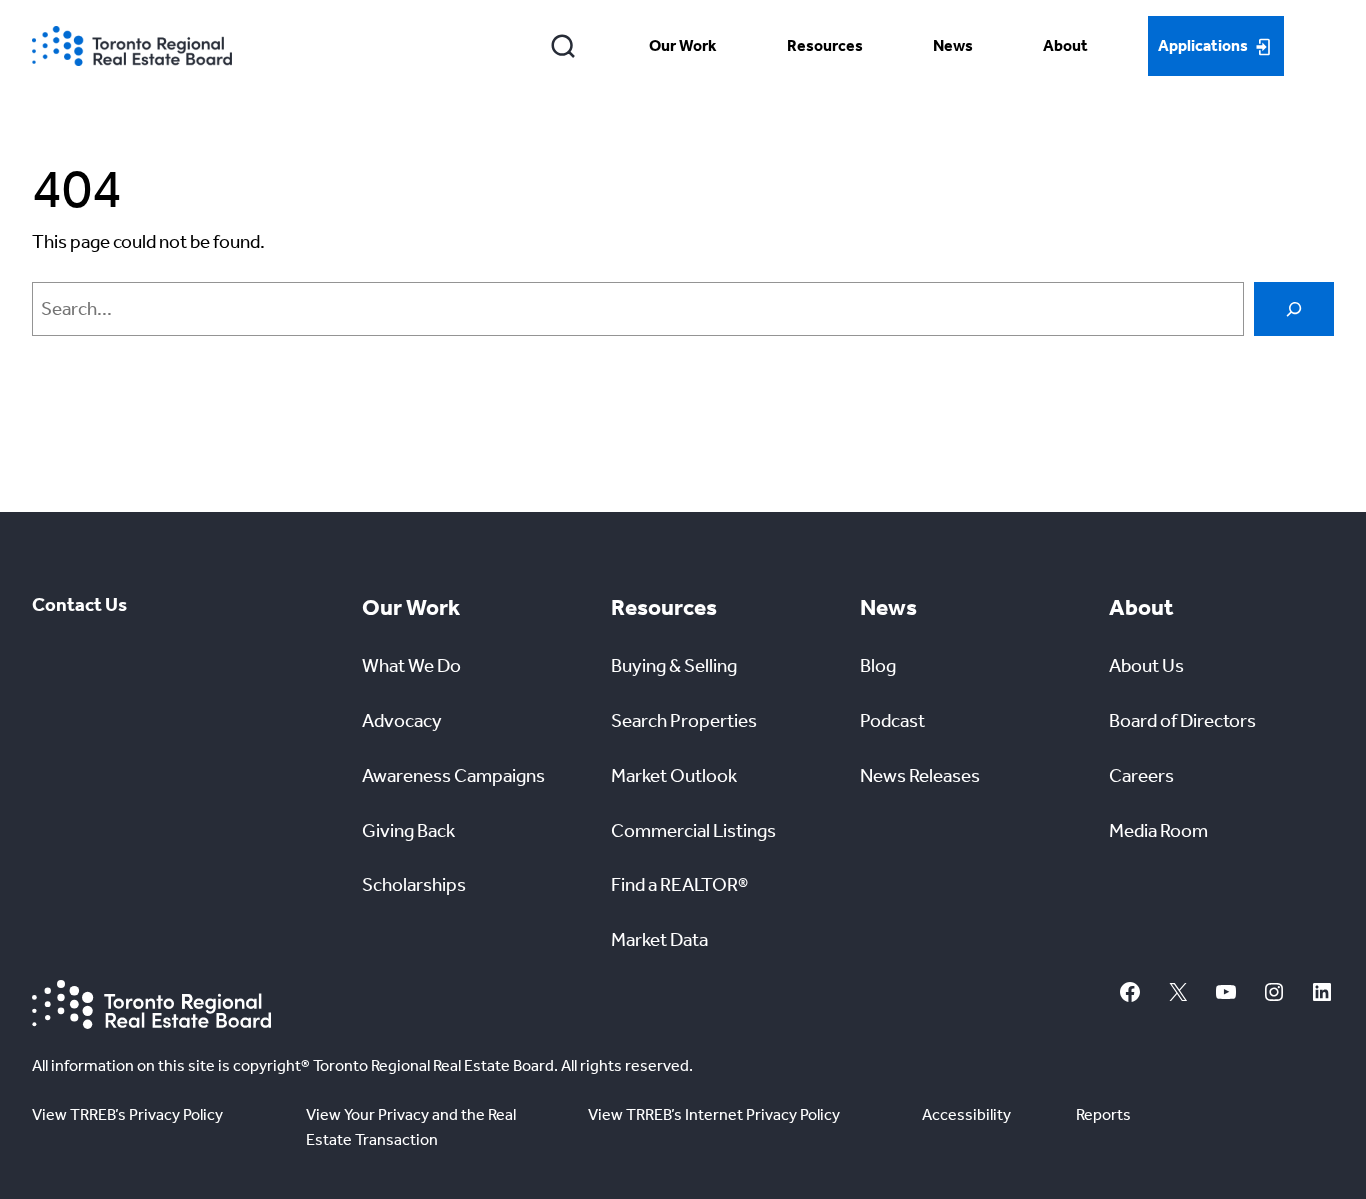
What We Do (411, 665)
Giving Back (408, 830)
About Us (1146, 665)
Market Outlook (674, 775)
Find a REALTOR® (679, 884)
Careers (1141, 775)
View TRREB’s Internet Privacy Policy (714, 1114)
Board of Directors (1182, 720)
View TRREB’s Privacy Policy (127, 1114)
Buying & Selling (674, 665)
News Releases (920, 775)
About (1065, 45)
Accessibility (966, 1114)
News (953, 45)
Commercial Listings (693, 830)
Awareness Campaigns (453, 775)
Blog (878, 665)
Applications (1203, 45)
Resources (825, 45)
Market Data (659, 939)
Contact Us (79, 604)
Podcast (892, 720)
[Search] (564, 46)
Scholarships (414, 884)
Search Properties (684, 720)
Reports (1103, 1114)
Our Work (683, 45)
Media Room (1158, 830)
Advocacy (402, 720)
